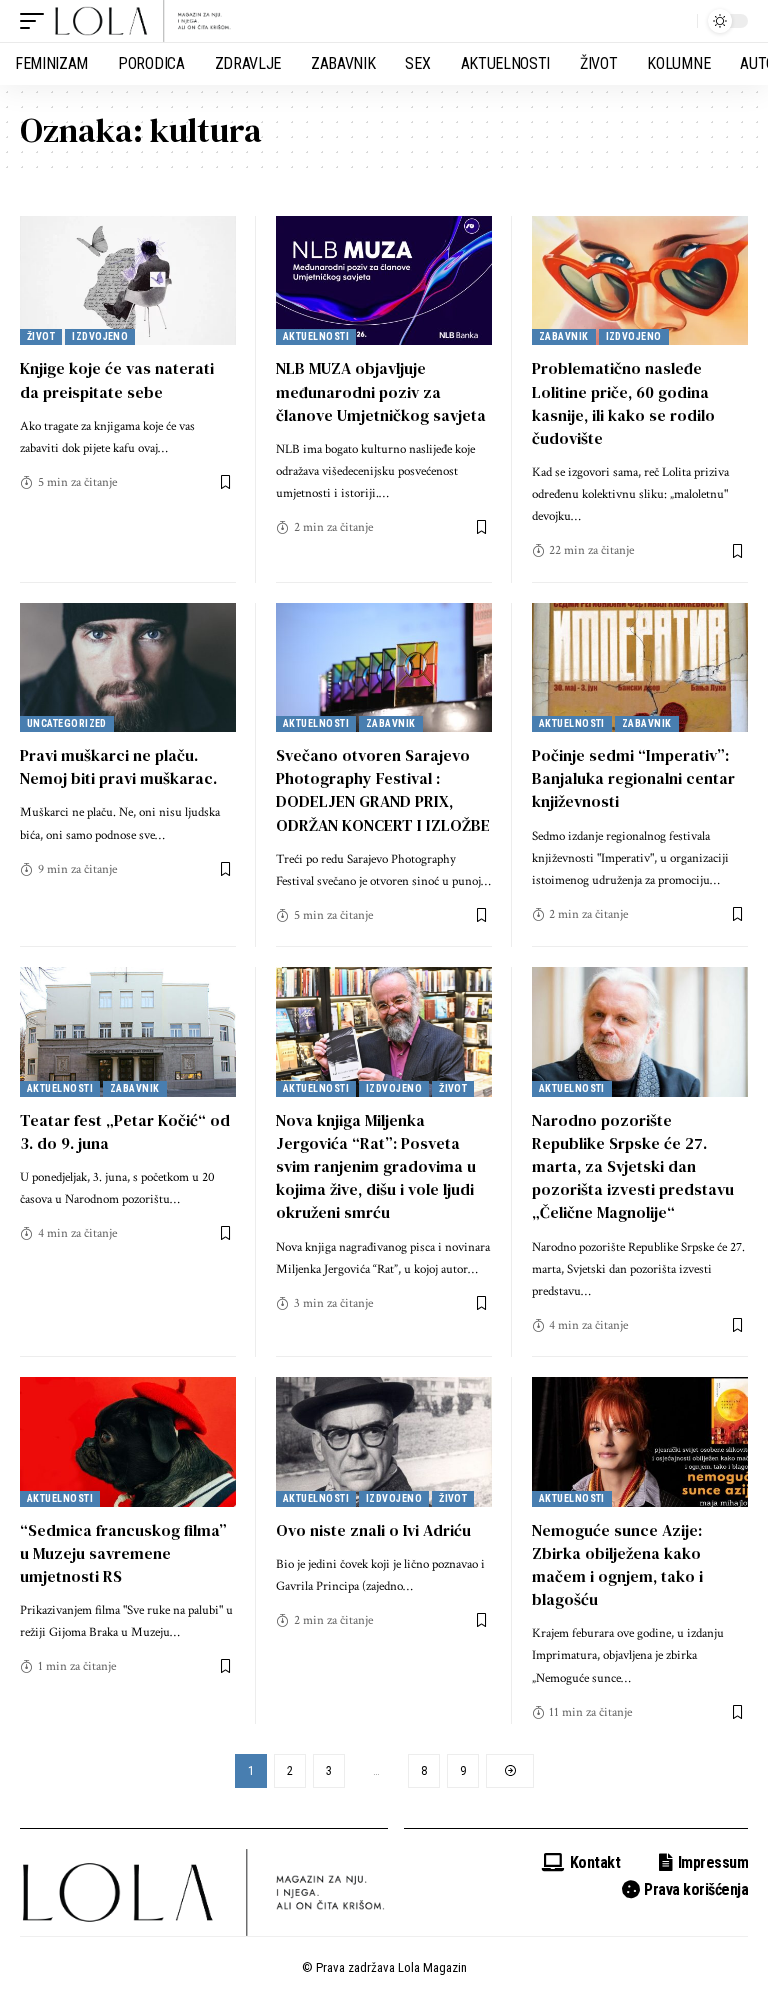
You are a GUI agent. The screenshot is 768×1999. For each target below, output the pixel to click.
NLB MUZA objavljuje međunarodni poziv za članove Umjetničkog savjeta (381, 391)
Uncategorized (67, 723)
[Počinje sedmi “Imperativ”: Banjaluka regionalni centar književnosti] (640, 668)
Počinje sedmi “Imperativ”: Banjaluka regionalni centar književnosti (633, 778)
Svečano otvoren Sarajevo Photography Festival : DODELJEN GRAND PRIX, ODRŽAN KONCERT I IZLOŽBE (383, 790)
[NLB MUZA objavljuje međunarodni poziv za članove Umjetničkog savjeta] (384, 281)
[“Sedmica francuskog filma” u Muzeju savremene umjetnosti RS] (128, 1442)
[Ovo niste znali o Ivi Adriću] (384, 1442)
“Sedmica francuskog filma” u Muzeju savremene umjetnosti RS (123, 1553)
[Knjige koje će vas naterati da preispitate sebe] (128, 281)
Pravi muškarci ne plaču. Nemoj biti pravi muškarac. (118, 766)
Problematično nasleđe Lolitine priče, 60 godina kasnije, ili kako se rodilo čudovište (623, 403)
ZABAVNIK (564, 336)
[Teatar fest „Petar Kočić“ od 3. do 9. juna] (128, 1032)
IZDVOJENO (100, 336)
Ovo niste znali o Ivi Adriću (373, 1530)
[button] (37, 21)
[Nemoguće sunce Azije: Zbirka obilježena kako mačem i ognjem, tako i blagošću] (640, 1442)
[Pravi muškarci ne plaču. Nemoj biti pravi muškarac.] (128, 668)
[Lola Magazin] (143, 21)
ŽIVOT (41, 336)
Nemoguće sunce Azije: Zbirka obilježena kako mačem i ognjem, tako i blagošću (617, 1565)
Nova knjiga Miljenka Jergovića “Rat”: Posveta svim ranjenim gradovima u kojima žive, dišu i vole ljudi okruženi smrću (376, 1166)
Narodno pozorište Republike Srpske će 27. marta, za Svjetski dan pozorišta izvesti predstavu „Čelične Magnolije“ (633, 1166)
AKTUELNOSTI (316, 336)
